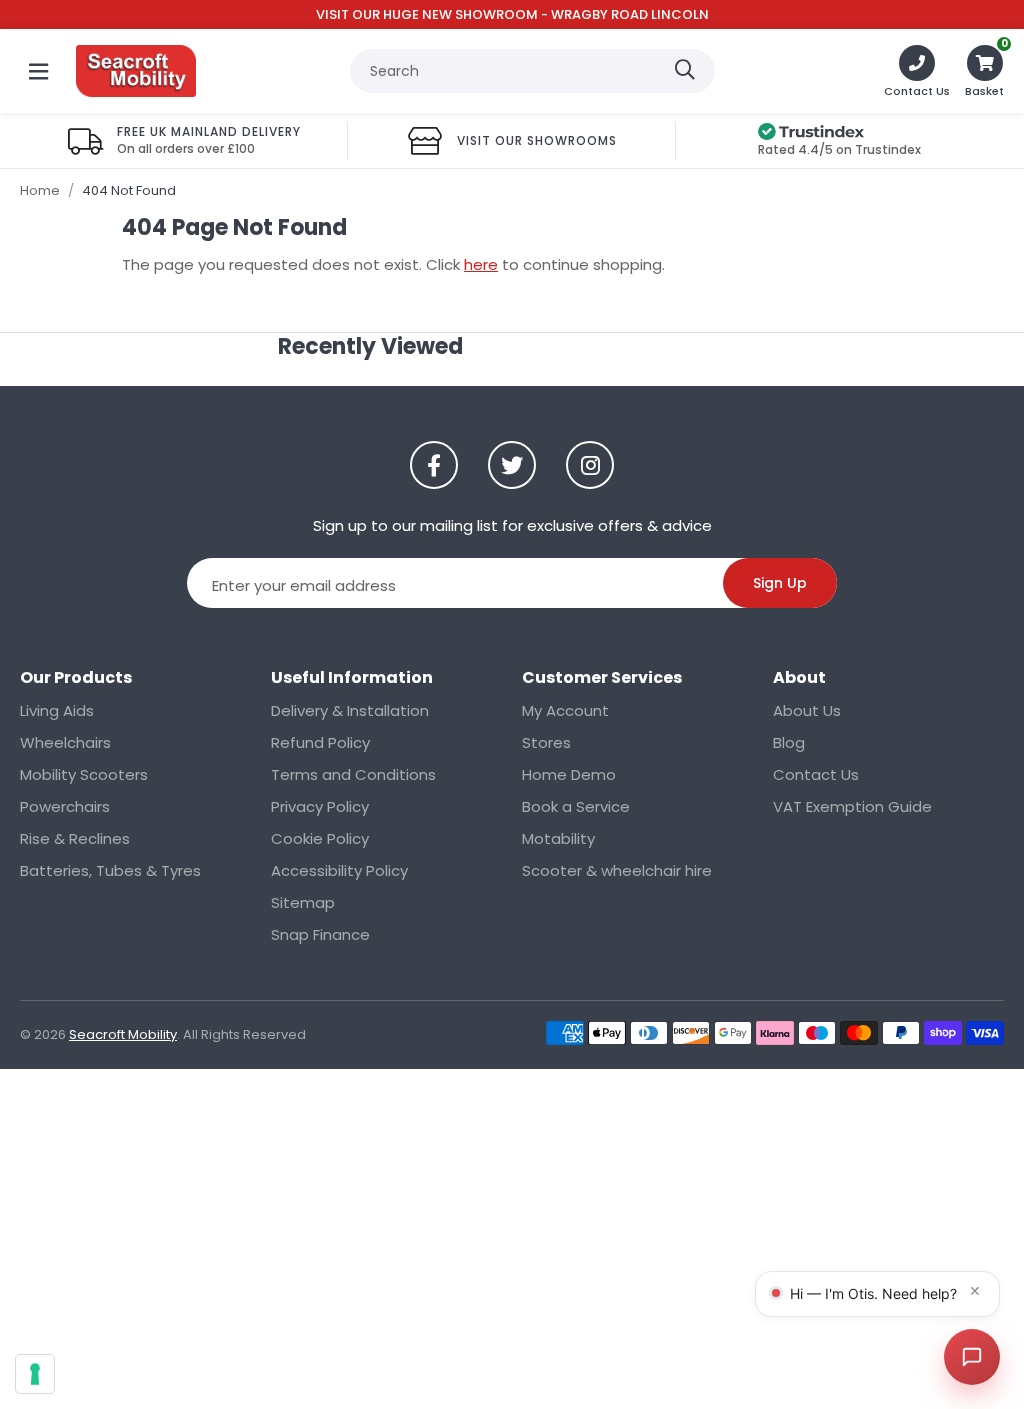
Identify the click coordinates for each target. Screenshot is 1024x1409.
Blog (789, 742)
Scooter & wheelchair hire (617, 870)
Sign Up (780, 583)
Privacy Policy (320, 806)
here (481, 264)
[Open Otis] (972, 1357)
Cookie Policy (320, 838)
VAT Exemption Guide (852, 806)
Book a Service (576, 806)
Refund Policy (320, 742)
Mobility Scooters (84, 774)
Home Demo (569, 774)
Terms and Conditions (353, 774)
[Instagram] (590, 465)
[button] (984, 71)
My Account (565, 710)
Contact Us (816, 774)
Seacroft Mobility (136, 71)
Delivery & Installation (350, 710)
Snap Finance (320, 934)
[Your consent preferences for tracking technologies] (35, 1374)
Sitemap (303, 902)
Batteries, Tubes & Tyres (110, 870)
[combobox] (532, 71)
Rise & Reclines (75, 838)
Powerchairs (65, 806)
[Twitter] (512, 465)
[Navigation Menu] (38, 71)
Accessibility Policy (339, 870)
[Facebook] (434, 465)
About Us (807, 710)
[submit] (685, 71)
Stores (546, 742)
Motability (558, 838)
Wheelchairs (65, 742)
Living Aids (57, 710)
